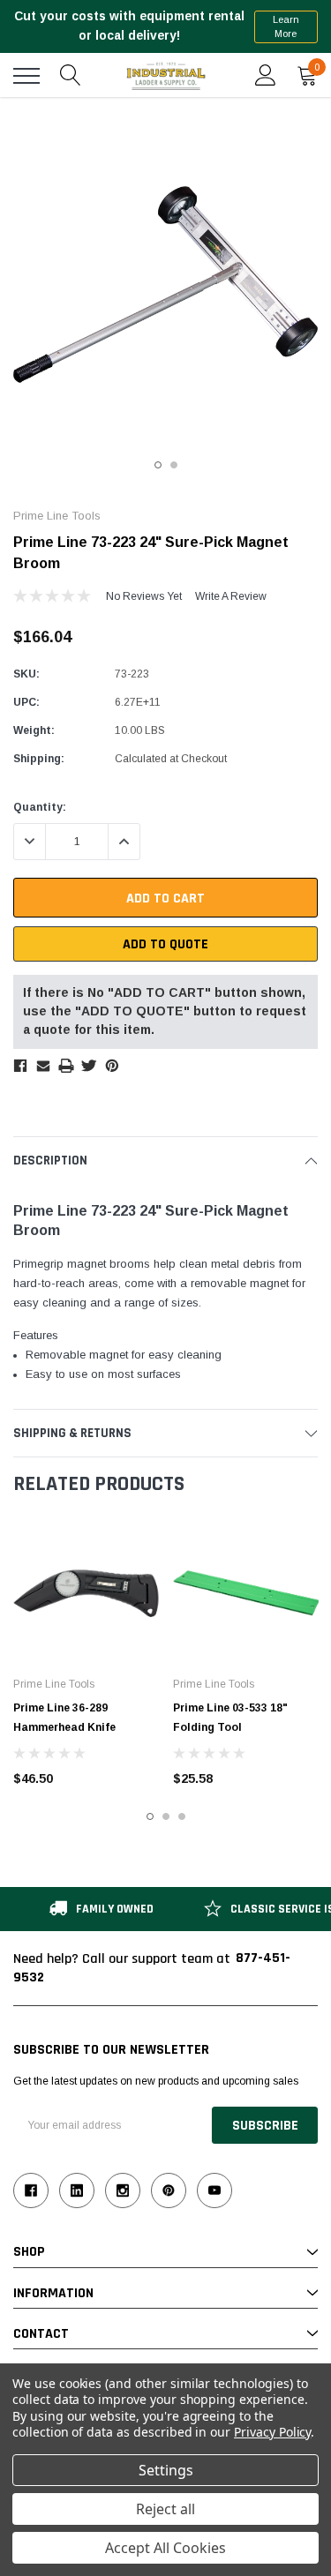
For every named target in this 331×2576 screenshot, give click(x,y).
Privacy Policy (272, 2432)
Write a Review (231, 596)
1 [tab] (158, 465)
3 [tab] (182, 1816)
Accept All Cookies (165, 2548)
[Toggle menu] (26, 76)
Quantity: (40, 807)
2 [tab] (174, 465)
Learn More (286, 27)
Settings (166, 2470)
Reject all (165, 2509)
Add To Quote (165, 944)
